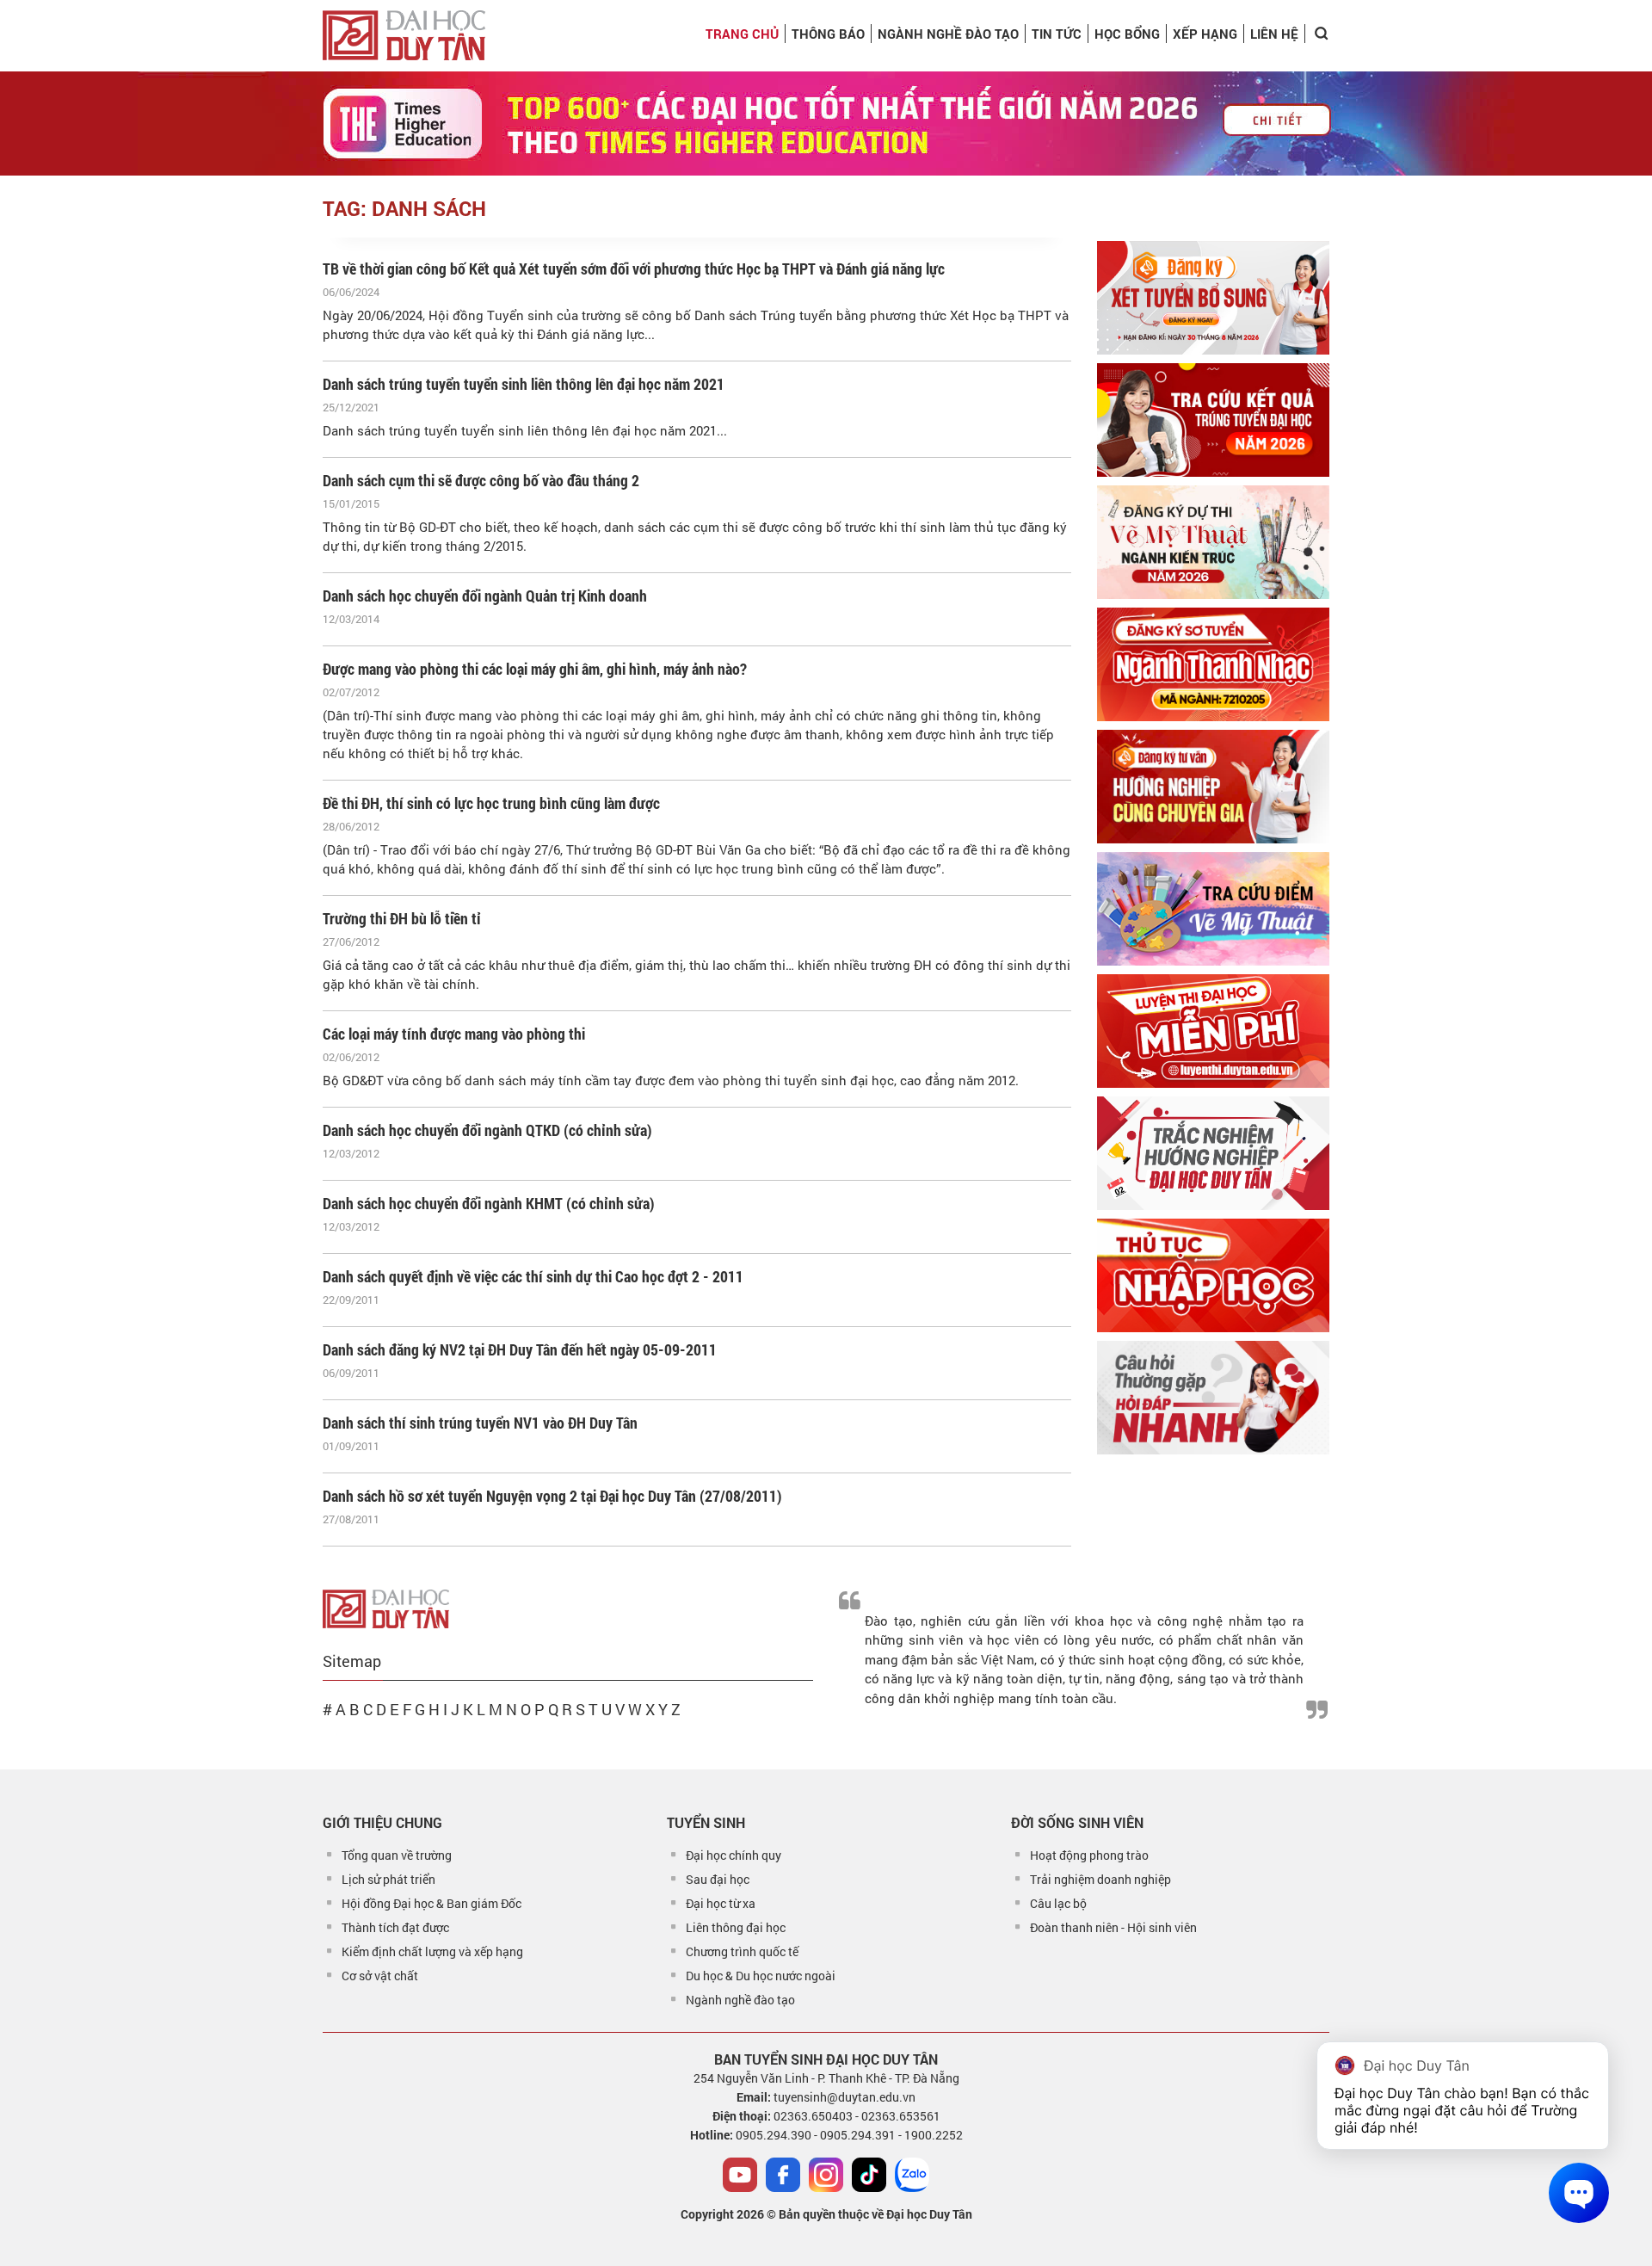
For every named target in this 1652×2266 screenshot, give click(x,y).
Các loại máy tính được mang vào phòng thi (454, 1034)
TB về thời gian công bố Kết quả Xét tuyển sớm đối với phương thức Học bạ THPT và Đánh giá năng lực (634, 269)
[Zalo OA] (912, 2175)
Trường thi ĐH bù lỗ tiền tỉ (402, 918)
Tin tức (1057, 34)
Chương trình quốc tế (742, 1951)
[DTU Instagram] (826, 2175)
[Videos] (740, 2175)
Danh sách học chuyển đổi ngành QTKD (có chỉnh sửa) (487, 1130)
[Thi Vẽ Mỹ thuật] (1213, 542)
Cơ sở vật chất (380, 1976)
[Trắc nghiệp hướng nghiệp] (1213, 1153)
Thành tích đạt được (395, 1927)
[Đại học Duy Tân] (386, 1607)
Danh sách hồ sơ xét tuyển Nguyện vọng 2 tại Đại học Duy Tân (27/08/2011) (552, 1496)
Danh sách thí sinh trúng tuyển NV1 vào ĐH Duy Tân (480, 1423)
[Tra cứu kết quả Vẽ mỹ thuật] (1213, 909)
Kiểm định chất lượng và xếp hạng (432, 1951)
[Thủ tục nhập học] (1213, 1275)
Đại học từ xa (721, 1903)
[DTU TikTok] (869, 2175)
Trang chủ (742, 34)
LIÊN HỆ (1274, 34)
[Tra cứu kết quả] (1213, 420)
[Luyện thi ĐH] (1213, 1031)
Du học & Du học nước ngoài (761, 1976)
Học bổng (1127, 34)
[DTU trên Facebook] (783, 2175)
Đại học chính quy (734, 1855)
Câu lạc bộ (1058, 1903)
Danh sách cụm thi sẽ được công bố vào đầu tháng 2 (481, 480)
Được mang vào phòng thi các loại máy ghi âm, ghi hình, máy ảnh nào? (535, 669)
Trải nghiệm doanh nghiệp (1100, 1879)
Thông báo (828, 34)
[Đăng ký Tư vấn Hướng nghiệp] (1213, 787)
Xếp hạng (1205, 34)
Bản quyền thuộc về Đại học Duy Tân (875, 2214)
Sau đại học (718, 1879)
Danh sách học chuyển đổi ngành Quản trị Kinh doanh (485, 596)
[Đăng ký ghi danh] (1213, 298)
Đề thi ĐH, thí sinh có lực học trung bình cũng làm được (491, 803)
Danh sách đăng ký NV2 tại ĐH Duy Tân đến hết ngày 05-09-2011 (520, 1349)
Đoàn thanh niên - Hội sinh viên (1113, 1927)
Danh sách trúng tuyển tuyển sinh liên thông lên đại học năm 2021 (524, 384)
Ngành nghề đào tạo (740, 2000)
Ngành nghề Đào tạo (948, 34)
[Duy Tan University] (404, 35)
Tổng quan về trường (397, 1855)
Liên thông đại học (736, 1927)
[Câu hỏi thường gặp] (1213, 1398)
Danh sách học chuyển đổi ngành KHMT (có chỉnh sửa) (489, 1203)
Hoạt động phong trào (1089, 1855)
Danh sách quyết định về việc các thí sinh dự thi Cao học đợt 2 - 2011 (533, 1276)
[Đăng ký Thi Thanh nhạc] (1213, 664)
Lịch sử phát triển (388, 1879)
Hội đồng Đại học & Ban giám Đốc (431, 1903)
